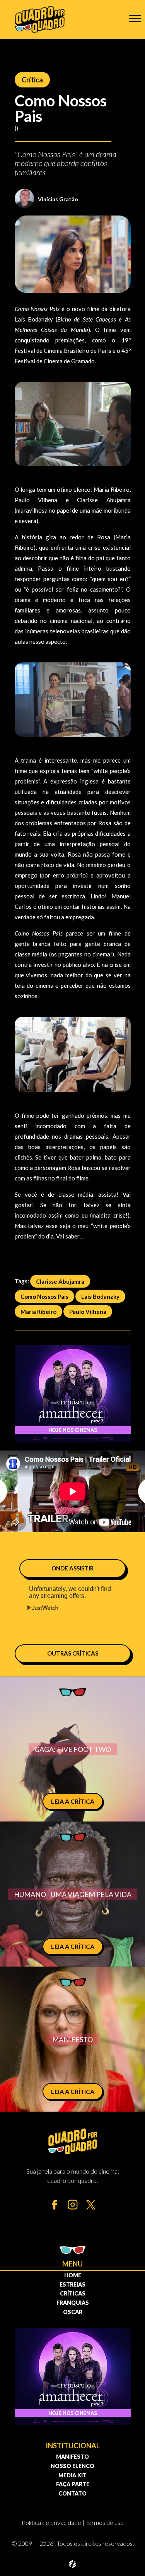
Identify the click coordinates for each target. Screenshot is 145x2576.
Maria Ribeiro (38, 1311)
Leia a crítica (73, 1801)
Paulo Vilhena (88, 1311)
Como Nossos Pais (44, 1296)
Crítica (32, 80)
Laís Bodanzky (100, 1296)
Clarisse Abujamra (60, 1281)
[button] (135, 18)
